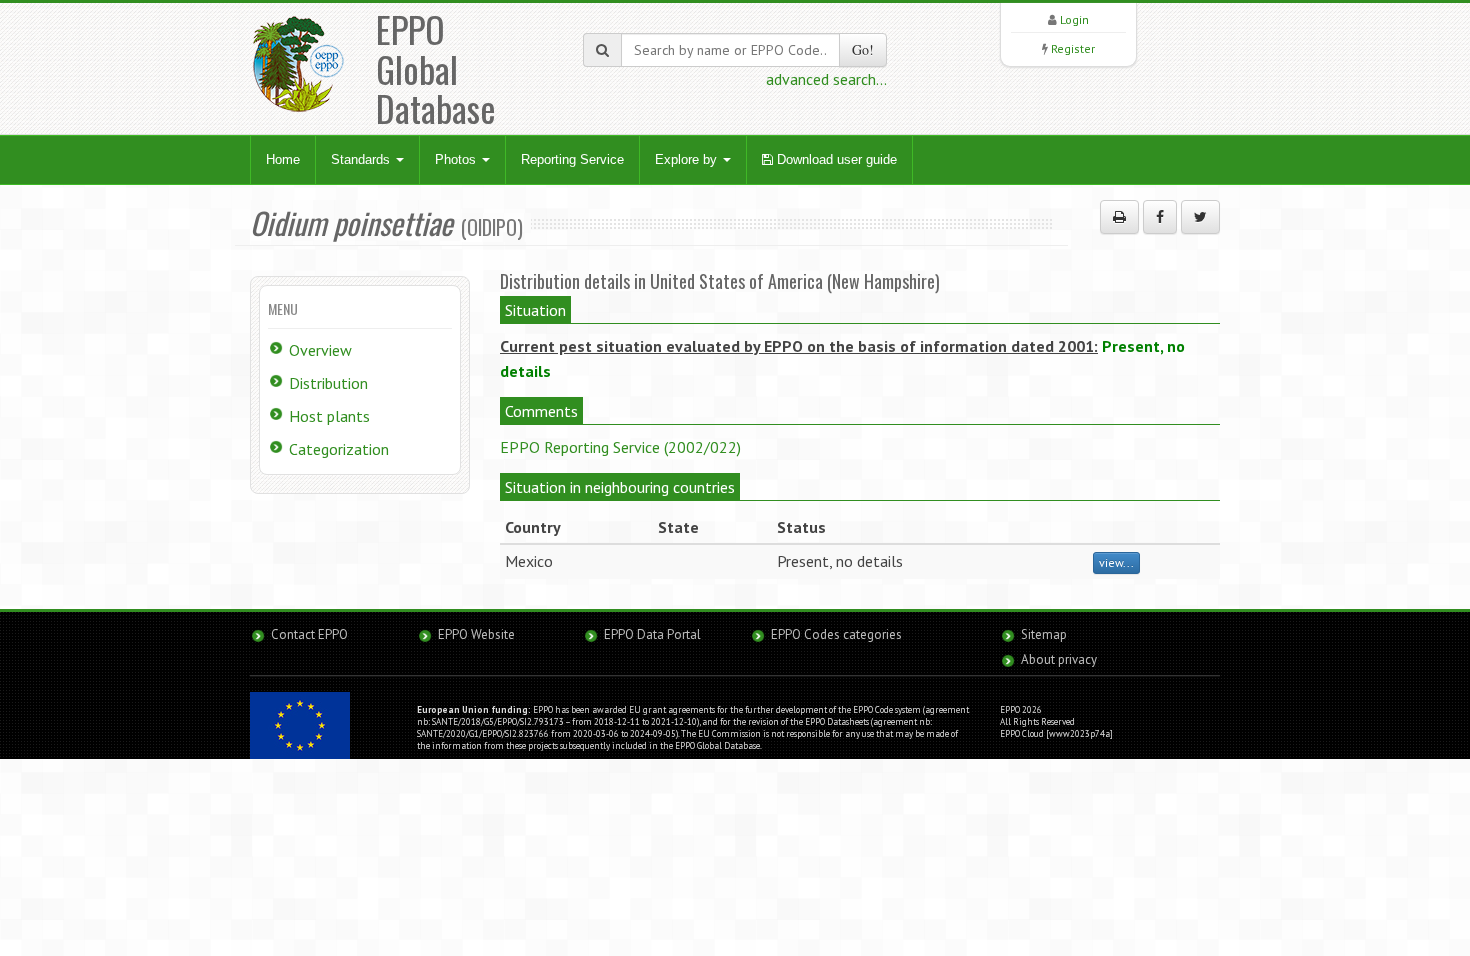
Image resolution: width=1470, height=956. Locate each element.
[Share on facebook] (1160, 217)
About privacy (1059, 659)
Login (1074, 19)
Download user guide (835, 159)
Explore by (688, 159)
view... (1116, 562)
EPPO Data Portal (652, 634)
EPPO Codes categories (836, 634)
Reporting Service (572, 159)
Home (283, 159)
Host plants (329, 416)
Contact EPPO (309, 634)
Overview (320, 350)
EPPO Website (476, 634)
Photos (457, 159)
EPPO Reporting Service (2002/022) (620, 447)
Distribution (328, 383)
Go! (863, 49)
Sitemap (1044, 634)
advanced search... (826, 79)
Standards (362, 159)
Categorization (339, 449)
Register (1073, 48)
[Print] (1119, 217)
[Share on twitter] (1200, 217)
